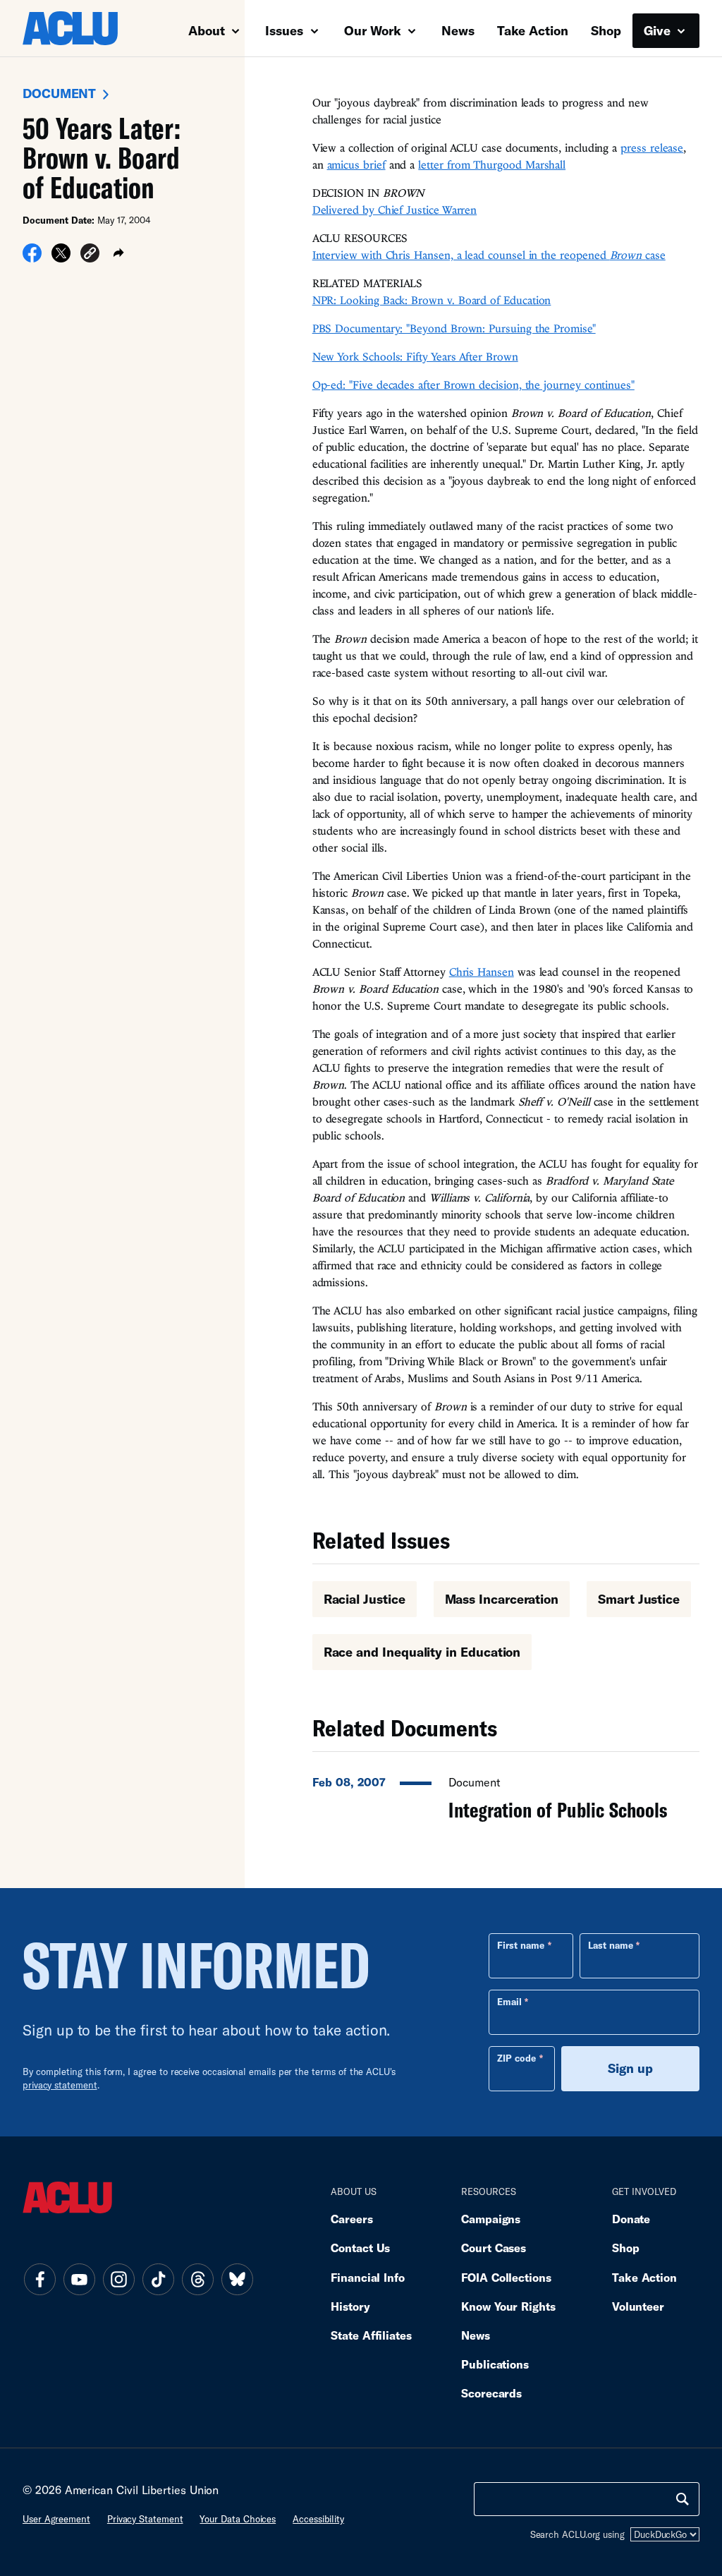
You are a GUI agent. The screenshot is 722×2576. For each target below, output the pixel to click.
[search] (683, 2499)
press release (652, 147)
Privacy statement (145, 2519)
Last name (611, 1945)
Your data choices (238, 2519)
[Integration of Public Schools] (506, 1794)
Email (509, 2002)
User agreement (56, 2519)
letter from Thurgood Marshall (492, 164)
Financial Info (368, 2277)
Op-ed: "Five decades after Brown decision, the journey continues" (473, 385)
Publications (495, 2364)
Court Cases (494, 2248)
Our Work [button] (374, 30)
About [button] (208, 30)
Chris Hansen (482, 972)
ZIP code (516, 2058)
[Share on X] (61, 258)
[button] (90, 255)
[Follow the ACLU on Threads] (197, 2280)
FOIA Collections (506, 2277)
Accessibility (318, 2519)
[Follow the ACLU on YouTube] (79, 2280)
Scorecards (491, 2393)
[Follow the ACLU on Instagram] (118, 2280)
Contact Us (360, 2248)
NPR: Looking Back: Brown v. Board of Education (432, 300)
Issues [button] (286, 30)
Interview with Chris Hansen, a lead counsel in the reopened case (489, 255)
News (458, 30)
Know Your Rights (508, 2306)
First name (521, 1945)
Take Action (533, 30)
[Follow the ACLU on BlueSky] (237, 2280)
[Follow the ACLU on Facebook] (39, 2280)
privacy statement (60, 2085)
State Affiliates (371, 2335)
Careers (351, 2219)
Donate (631, 2219)
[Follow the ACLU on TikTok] (158, 2280)
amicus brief (356, 164)
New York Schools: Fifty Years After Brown (415, 356)
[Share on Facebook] (32, 258)
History (350, 2306)
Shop (606, 30)
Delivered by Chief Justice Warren (395, 210)
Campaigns (491, 2219)
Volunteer (638, 2306)
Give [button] (659, 30)
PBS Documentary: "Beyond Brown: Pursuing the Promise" (454, 328)
